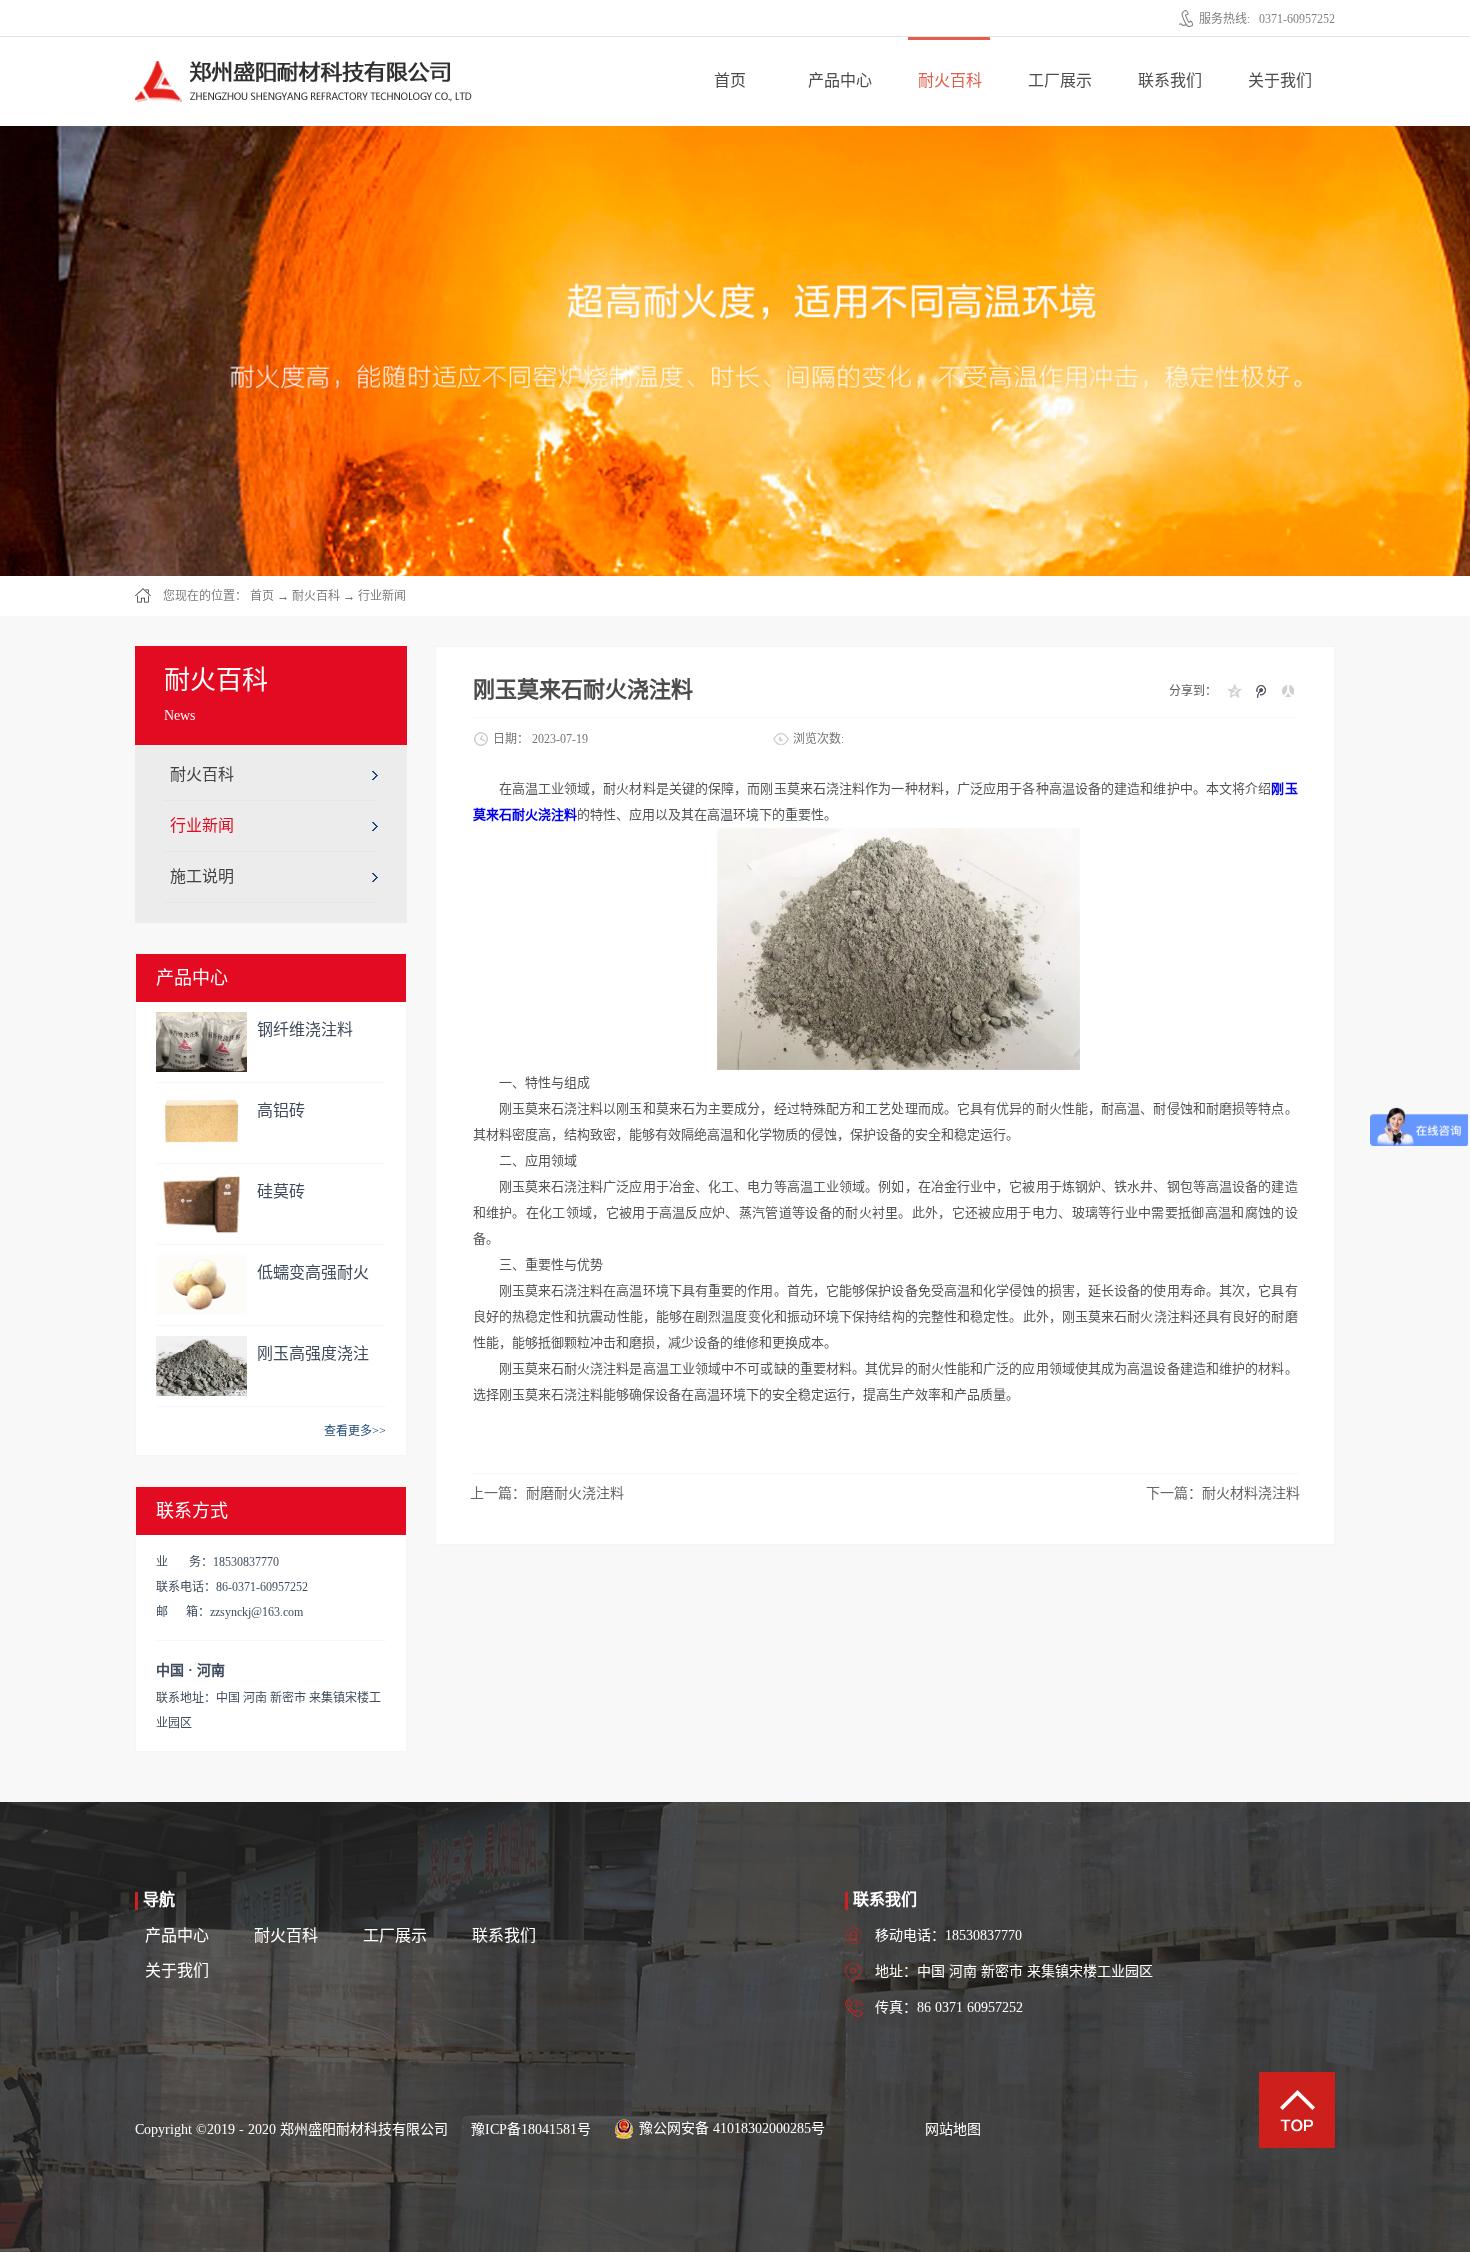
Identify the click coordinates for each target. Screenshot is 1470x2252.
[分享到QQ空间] (1233, 691)
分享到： (1193, 691)
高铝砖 (281, 1110)
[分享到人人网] (1287, 691)
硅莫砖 (281, 1191)
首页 (730, 80)
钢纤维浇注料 (305, 1029)
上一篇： (547, 1493)
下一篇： (1223, 1493)
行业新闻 (382, 596)
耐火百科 (316, 596)
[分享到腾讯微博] (1260, 691)
